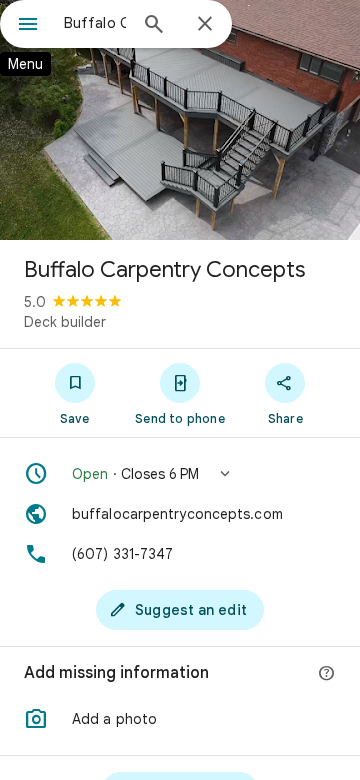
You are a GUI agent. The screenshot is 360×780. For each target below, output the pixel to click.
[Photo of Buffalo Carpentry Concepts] (180, 120)
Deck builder (65, 322)
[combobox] (95, 23)
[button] (180, 474)
